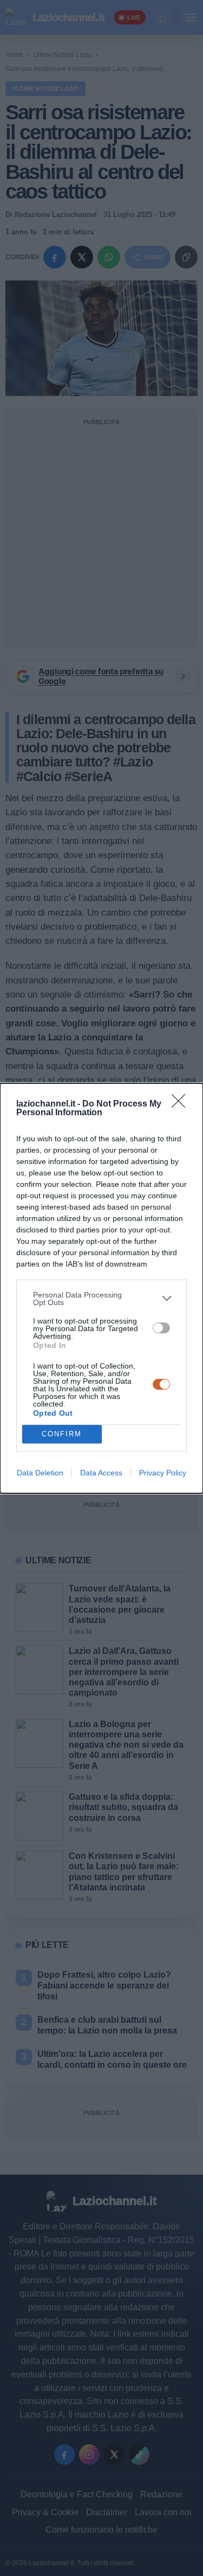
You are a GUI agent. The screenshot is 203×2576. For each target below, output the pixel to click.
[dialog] (101, 1288)
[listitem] (101, 1299)
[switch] (161, 1328)
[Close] (182, 1104)
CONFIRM (62, 1434)
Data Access (101, 1473)
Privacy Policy (163, 1473)
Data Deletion (40, 1473)
